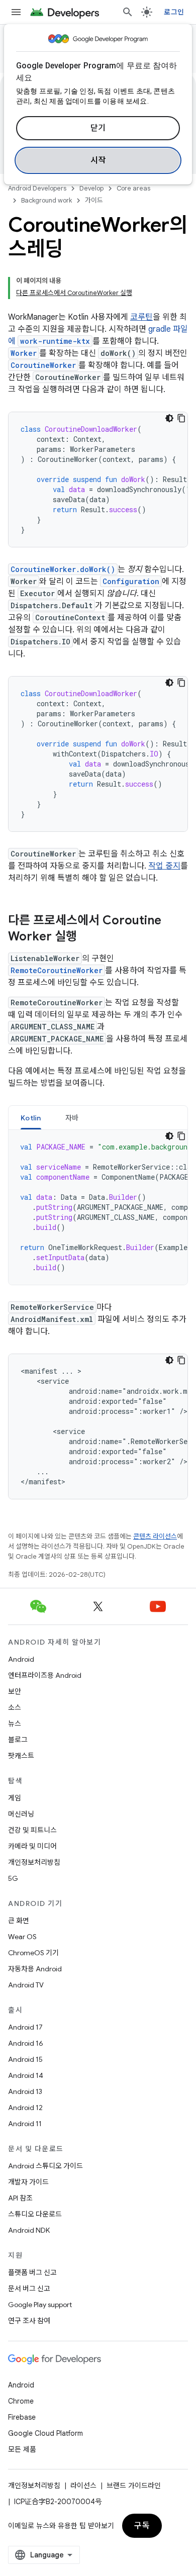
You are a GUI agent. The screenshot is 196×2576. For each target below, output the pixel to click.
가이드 (94, 200)
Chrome (21, 2401)
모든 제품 (22, 2449)
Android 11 (25, 2124)
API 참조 (20, 2198)
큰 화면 (19, 1921)
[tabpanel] (98, 1207)
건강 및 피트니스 (32, 1830)
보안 (15, 1691)
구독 (142, 2526)
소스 (15, 1707)
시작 (98, 160)
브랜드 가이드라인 (134, 2486)
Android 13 (25, 2091)
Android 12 (25, 2108)
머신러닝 (21, 1814)
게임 (15, 1798)
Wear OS (22, 1937)
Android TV (26, 1985)
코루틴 (141, 317)
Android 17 (25, 2027)
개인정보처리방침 (34, 1862)
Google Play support (40, 2305)
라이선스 (83, 2486)
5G (13, 1878)
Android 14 (26, 2075)
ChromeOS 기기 (33, 1953)
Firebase (22, 2417)
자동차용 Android (35, 1969)
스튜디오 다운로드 (35, 2214)
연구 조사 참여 (29, 2321)
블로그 (18, 1740)
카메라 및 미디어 (32, 1846)
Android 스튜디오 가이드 (45, 2166)
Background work (46, 200)
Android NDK (29, 2230)
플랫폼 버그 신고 (32, 2272)
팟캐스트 (21, 1756)
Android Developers (37, 188)
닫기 (98, 128)
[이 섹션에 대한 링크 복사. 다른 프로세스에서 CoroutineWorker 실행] (87, 937)
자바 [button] (72, 1118)
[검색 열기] (128, 12)
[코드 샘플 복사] (181, 418)
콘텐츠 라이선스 (155, 1536)
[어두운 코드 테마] (169, 418)
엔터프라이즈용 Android (45, 1675)
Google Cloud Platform (45, 2433)
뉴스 (15, 1724)
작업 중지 (164, 866)
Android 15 (25, 2059)
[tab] (31, 1118)
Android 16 (26, 2043)
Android (21, 1659)
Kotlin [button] (31, 1118)
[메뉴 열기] (16, 12)
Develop (91, 188)
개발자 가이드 (28, 2182)
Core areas (133, 188)
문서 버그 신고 (29, 2288)
